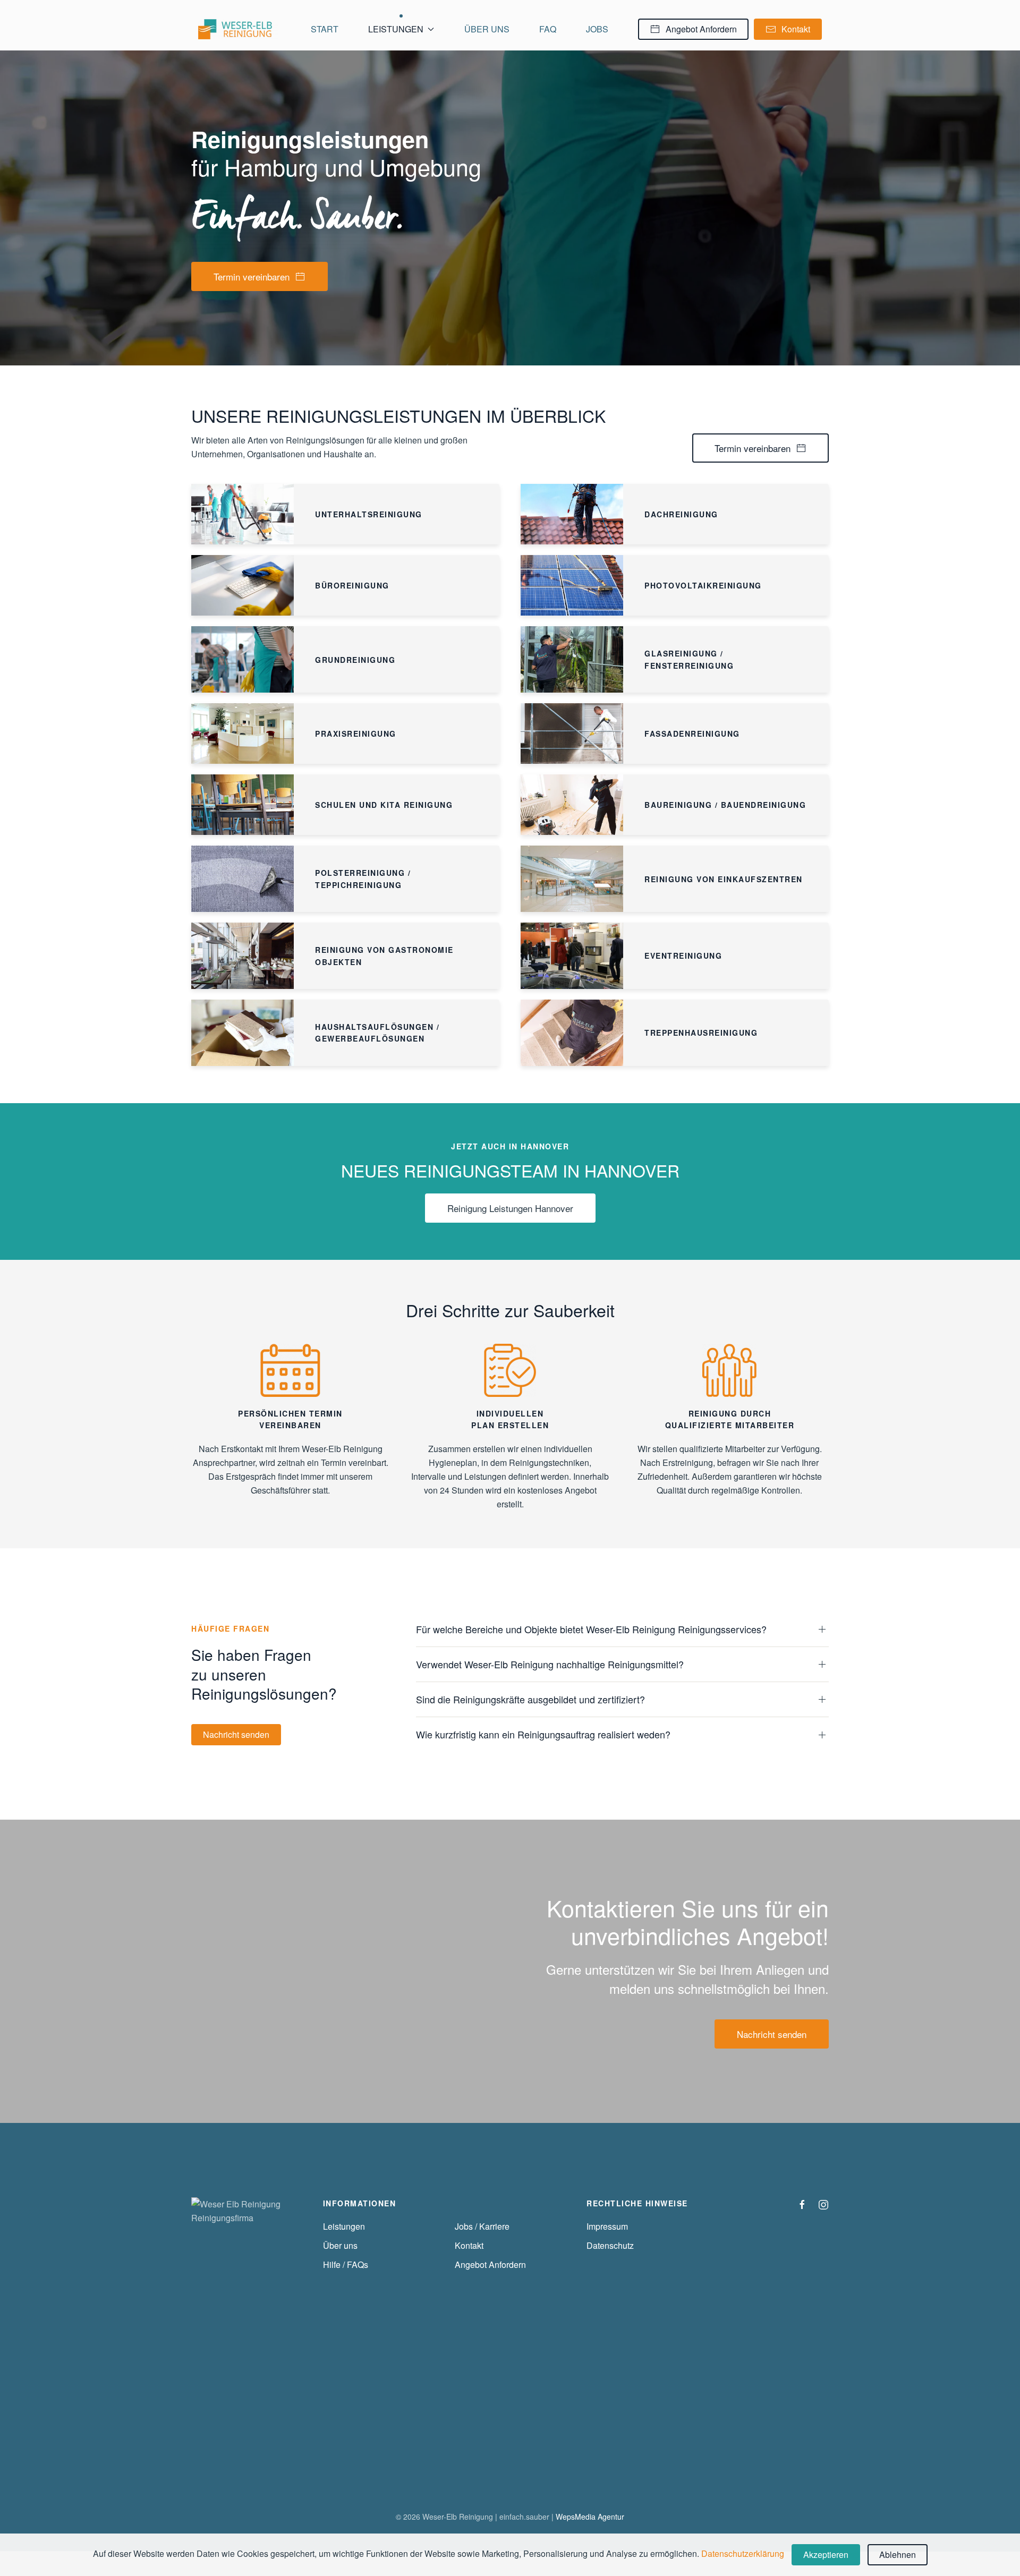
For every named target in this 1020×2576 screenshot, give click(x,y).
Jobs (597, 29)
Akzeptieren (826, 2554)
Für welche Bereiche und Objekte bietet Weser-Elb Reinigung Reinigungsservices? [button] (591, 1629)
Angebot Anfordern (701, 29)
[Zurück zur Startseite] (240, 29)
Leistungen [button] (396, 29)
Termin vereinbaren (252, 276)
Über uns (487, 29)
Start (325, 29)
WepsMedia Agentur (590, 2517)
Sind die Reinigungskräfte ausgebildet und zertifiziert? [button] (530, 1699)
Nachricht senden (236, 1734)
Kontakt (796, 29)
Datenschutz (610, 2245)
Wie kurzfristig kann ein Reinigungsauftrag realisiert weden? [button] (543, 1734)
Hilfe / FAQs (346, 2264)
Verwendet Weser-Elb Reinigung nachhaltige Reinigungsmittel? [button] (550, 1664)
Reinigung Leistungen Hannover (510, 1208)
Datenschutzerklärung (743, 2553)
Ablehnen (898, 2554)
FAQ (548, 29)
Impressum (607, 2226)
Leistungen (344, 2226)
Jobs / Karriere (482, 2226)
